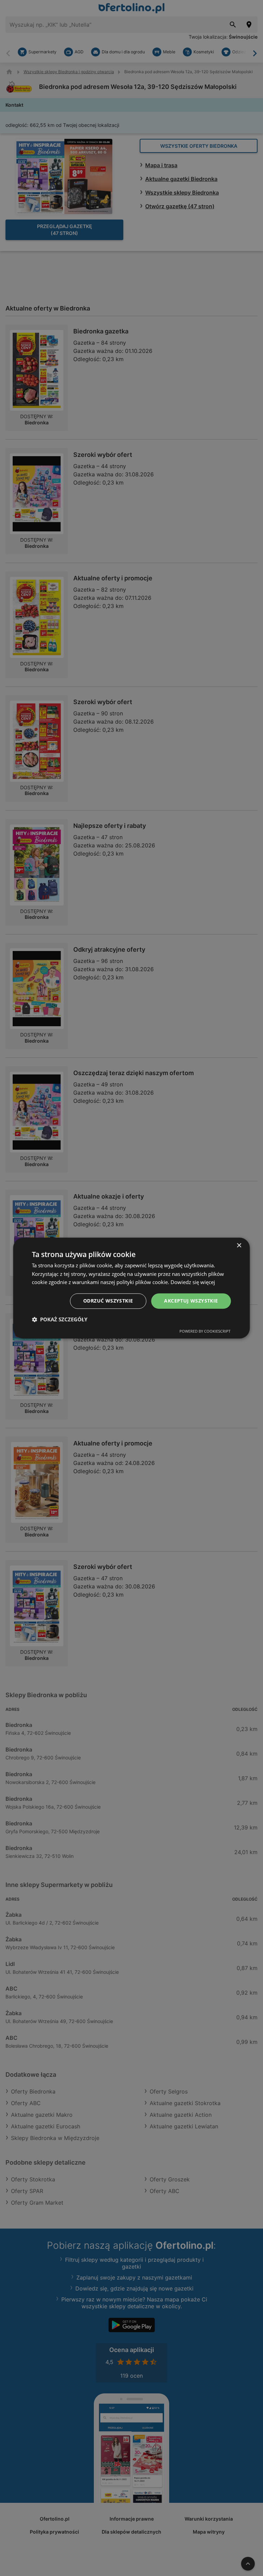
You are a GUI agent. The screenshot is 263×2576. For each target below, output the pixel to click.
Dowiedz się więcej (193, 1282)
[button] (60, 1319)
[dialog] (131, 1288)
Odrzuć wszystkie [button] (108, 1301)
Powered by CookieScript (205, 1331)
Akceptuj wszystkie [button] (191, 1301)
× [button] (239, 1246)
